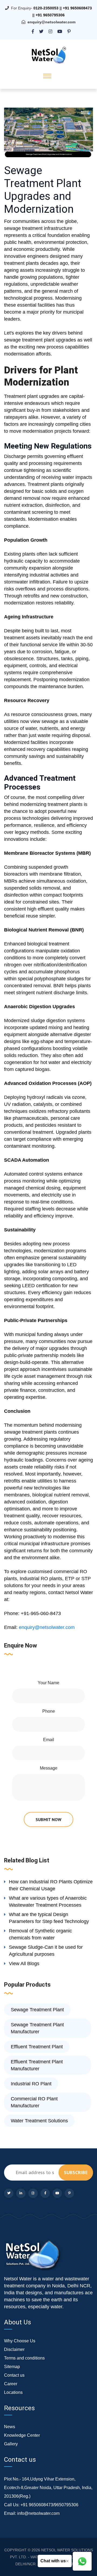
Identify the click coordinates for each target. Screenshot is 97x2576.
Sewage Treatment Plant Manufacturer (37, 2028)
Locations (13, 2392)
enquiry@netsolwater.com (51, 22)
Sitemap (12, 2367)
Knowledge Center (22, 2435)
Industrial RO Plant (31, 2084)
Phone (49, 1711)
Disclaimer (14, 2349)
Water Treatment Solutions (39, 2121)
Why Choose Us (20, 2341)
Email (49, 1740)
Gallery (11, 2444)
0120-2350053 (46, 8)
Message (49, 1768)
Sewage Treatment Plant (37, 2010)
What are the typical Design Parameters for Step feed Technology (49, 1918)
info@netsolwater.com (38, 2513)
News (10, 2427)
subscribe (76, 2172)
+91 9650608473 (77, 8)
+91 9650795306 (50, 15)
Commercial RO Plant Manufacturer (34, 2102)
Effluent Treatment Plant (37, 2047)
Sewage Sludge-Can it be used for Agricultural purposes (46, 1951)
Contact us (14, 2375)
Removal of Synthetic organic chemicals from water (40, 1934)
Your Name (48, 1683)
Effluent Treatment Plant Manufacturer (37, 2065)
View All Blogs (24, 1964)
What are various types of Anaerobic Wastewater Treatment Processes (48, 1902)
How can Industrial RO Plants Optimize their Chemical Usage (51, 1885)
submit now (48, 1819)
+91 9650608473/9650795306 (49, 2505)
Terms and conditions (24, 2358)
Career (11, 2384)
